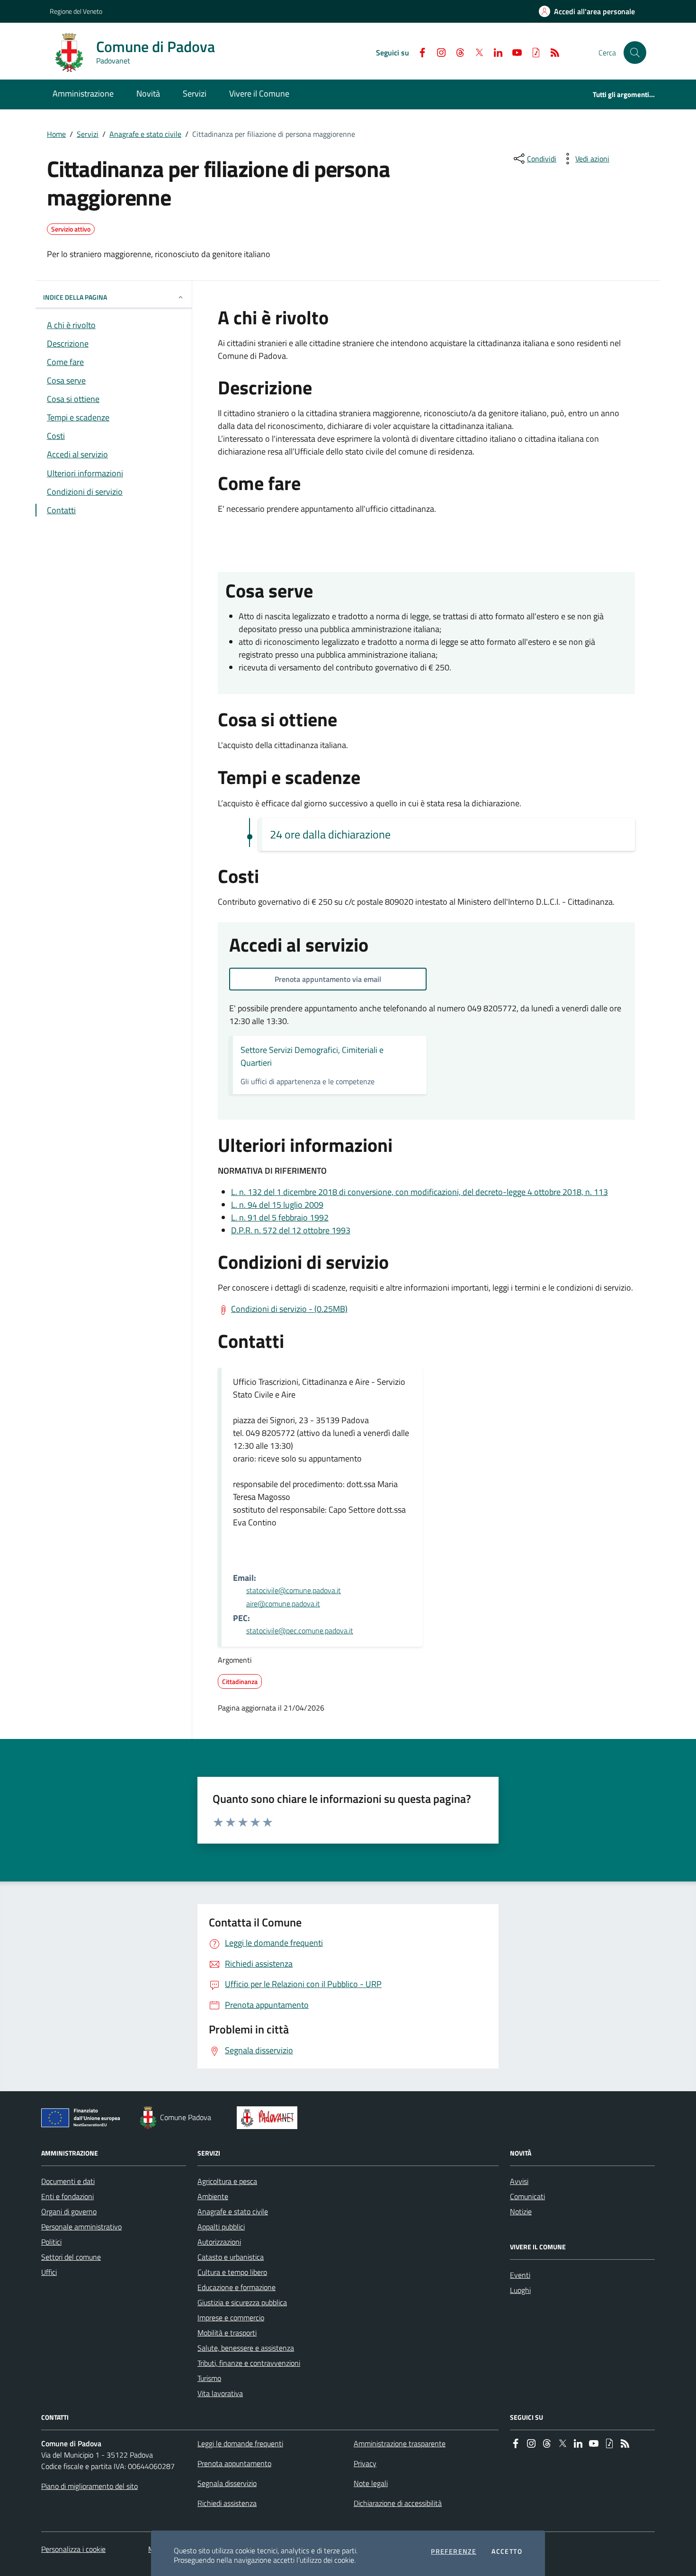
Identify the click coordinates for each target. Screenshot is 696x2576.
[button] (635, 53)
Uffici (49, 2272)
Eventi (520, 2275)
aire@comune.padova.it (283, 1604)
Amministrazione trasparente (400, 2443)
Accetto (507, 2551)
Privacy (365, 2463)
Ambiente (213, 2196)
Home (56, 134)
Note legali (371, 2483)
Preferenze (454, 2551)
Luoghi (520, 2290)
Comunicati (527, 2196)
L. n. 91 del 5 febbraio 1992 (280, 1217)
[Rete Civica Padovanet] (269, 2118)
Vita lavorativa (220, 2393)
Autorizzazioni (219, 2242)
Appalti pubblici (221, 2227)
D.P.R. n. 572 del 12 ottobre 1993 (291, 1230)
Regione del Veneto (76, 11)
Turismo (209, 2378)
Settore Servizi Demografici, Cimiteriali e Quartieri (312, 1056)
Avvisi (519, 2181)
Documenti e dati (68, 2181)
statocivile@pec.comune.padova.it (300, 1631)
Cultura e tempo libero (232, 2272)
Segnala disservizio (227, 2483)
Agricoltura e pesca (227, 2181)
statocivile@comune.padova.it (294, 1590)
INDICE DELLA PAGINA (75, 297)
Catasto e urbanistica (231, 2257)
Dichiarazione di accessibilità (398, 2503)
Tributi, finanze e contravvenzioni (249, 2363)
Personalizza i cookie (73, 2549)
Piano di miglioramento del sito (89, 2486)
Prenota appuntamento (234, 2463)
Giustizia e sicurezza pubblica (242, 2302)
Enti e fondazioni (67, 2196)
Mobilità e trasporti (227, 2333)
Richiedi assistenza (227, 2503)
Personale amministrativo (81, 2227)
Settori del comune (71, 2257)
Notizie (521, 2211)
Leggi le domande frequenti (240, 2443)
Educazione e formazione (236, 2287)
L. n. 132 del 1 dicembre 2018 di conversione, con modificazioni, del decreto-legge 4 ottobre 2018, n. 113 (419, 1192)
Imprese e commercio (231, 2318)
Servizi (88, 134)
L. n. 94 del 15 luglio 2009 (277, 1205)
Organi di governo (69, 2211)
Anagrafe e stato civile (145, 134)
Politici (51, 2242)
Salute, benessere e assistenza (246, 2348)
